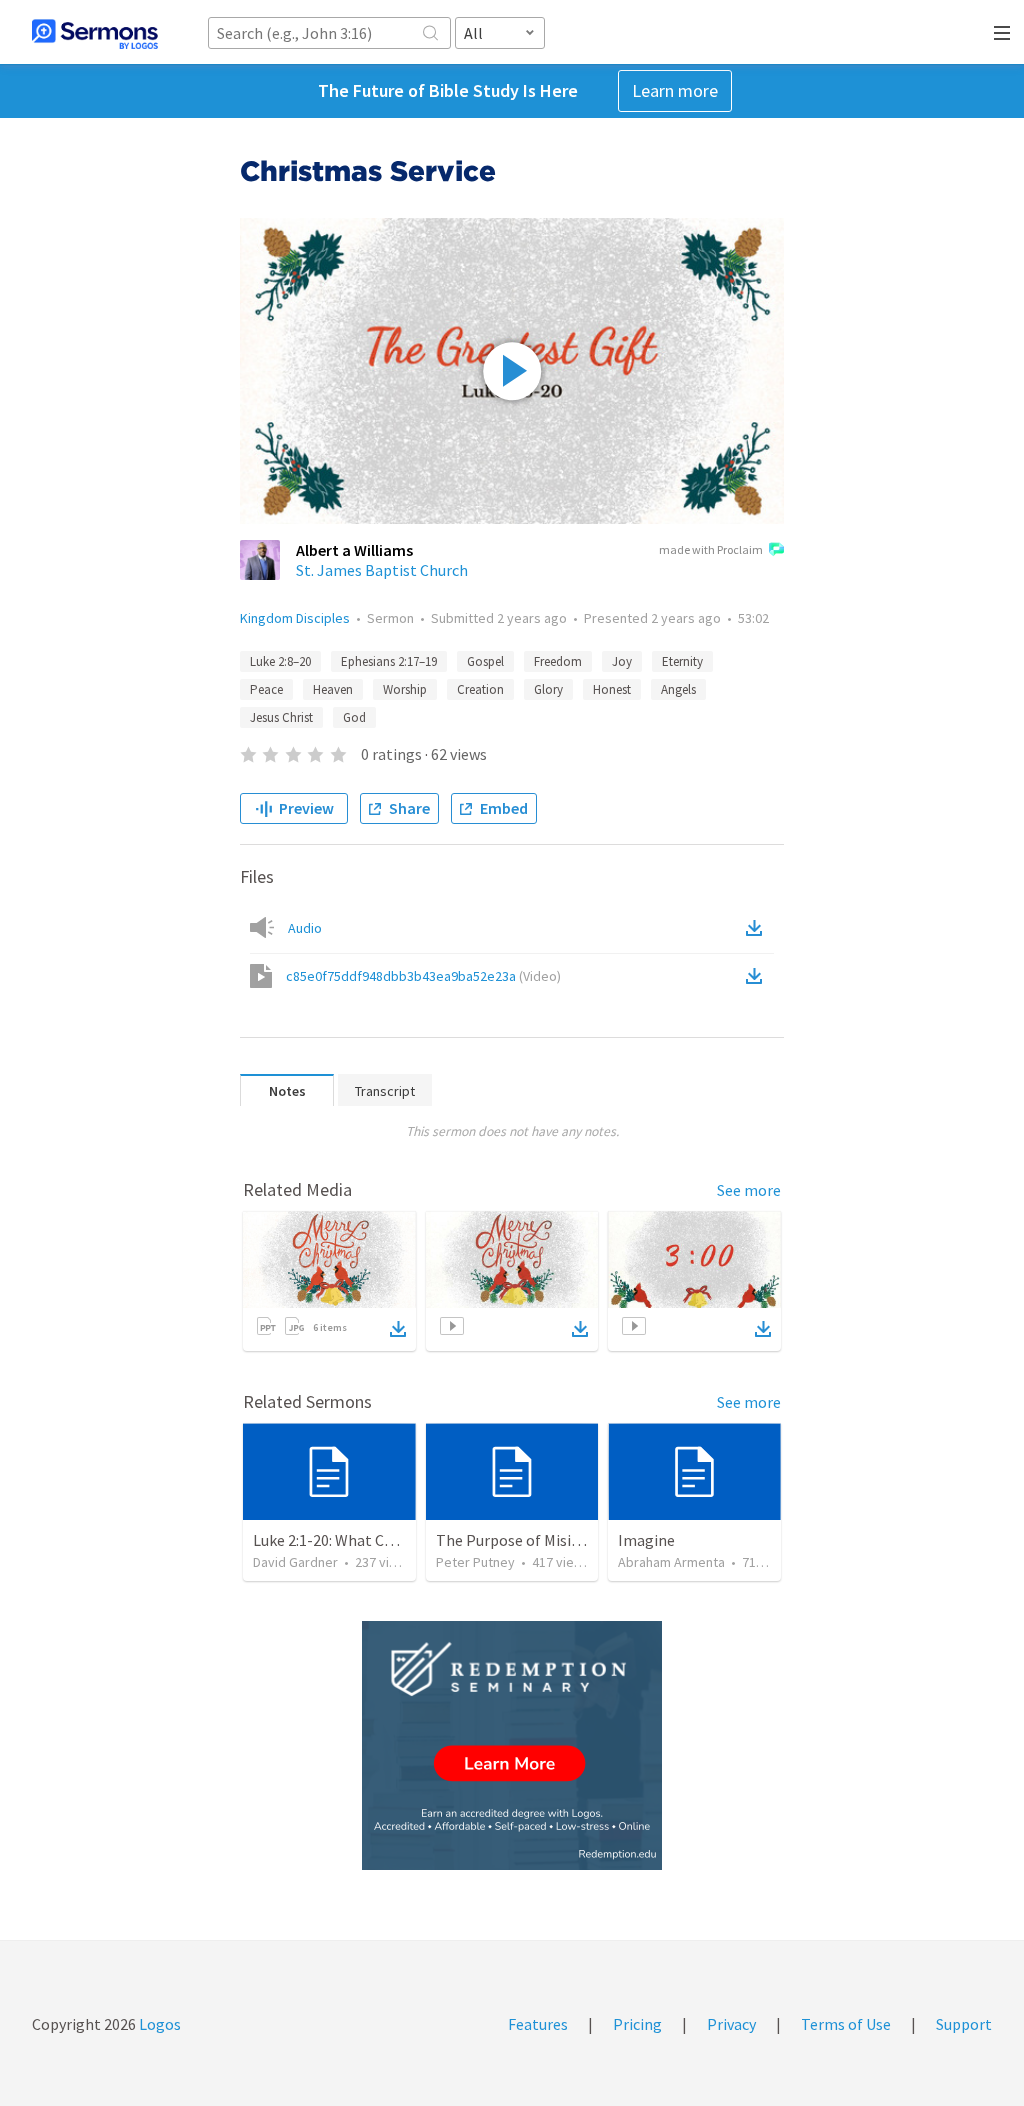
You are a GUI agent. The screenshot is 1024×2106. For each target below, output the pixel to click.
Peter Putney (475, 1562)
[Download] (398, 1329)
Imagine (646, 1540)
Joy (622, 661)
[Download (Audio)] (758, 928)
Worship (405, 689)
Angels (678, 689)
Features (538, 2024)
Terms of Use (846, 2024)
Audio (305, 928)
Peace (266, 689)
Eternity (682, 661)
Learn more (675, 90)
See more (749, 1190)
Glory (548, 689)
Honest (612, 689)
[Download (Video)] (758, 976)
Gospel (485, 661)
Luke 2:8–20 (280, 661)
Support (964, 2024)
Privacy (731, 2024)
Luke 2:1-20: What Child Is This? (359, 1540)
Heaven (333, 689)
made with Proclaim (711, 549)
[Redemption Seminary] (512, 1745)
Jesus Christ (281, 717)
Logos (158, 2024)
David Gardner (295, 1562)
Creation (480, 689)
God (354, 717)
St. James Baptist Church (382, 570)
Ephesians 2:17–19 (389, 661)
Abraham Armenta (671, 1562)
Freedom (558, 661)
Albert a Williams (354, 550)
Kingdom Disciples (295, 618)
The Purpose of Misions (516, 1540)
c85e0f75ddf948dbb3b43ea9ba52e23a (423, 976)
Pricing (637, 2024)
